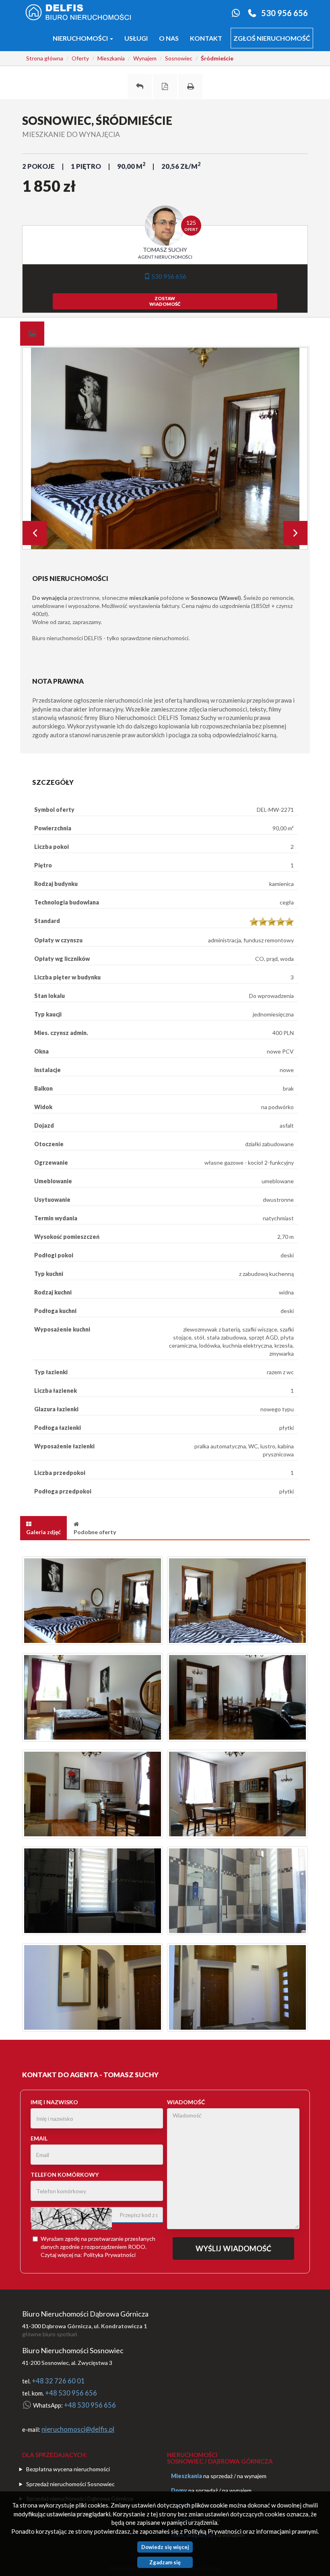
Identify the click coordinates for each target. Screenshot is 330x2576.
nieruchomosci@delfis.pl (78, 2429)
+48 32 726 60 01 (58, 2381)
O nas (169, 38)
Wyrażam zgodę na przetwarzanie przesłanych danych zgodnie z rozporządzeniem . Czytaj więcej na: (98, 2247)
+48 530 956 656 (71, 2393)
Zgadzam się (165, 2562)
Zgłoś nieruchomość (272, 38)
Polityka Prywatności (109, 2255)
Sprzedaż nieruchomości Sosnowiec (70, 2484)
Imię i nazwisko (54, 2102)
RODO (137, 2247)
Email (39, 2138)
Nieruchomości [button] (81, 38)
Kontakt (206, 38)
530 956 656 (285, 13)
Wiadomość (186, 2102)
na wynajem (252, 2476)
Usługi (136, 38)
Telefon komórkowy (65, 2175)
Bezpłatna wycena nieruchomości (68, 2469)
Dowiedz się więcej (165, 2547)
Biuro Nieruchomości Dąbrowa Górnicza (85, 2314)
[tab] (32, 334)
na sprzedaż (218, 2476)
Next (295, 533)
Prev (35, 533)
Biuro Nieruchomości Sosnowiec (73, 2350)
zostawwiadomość (165, 301)
